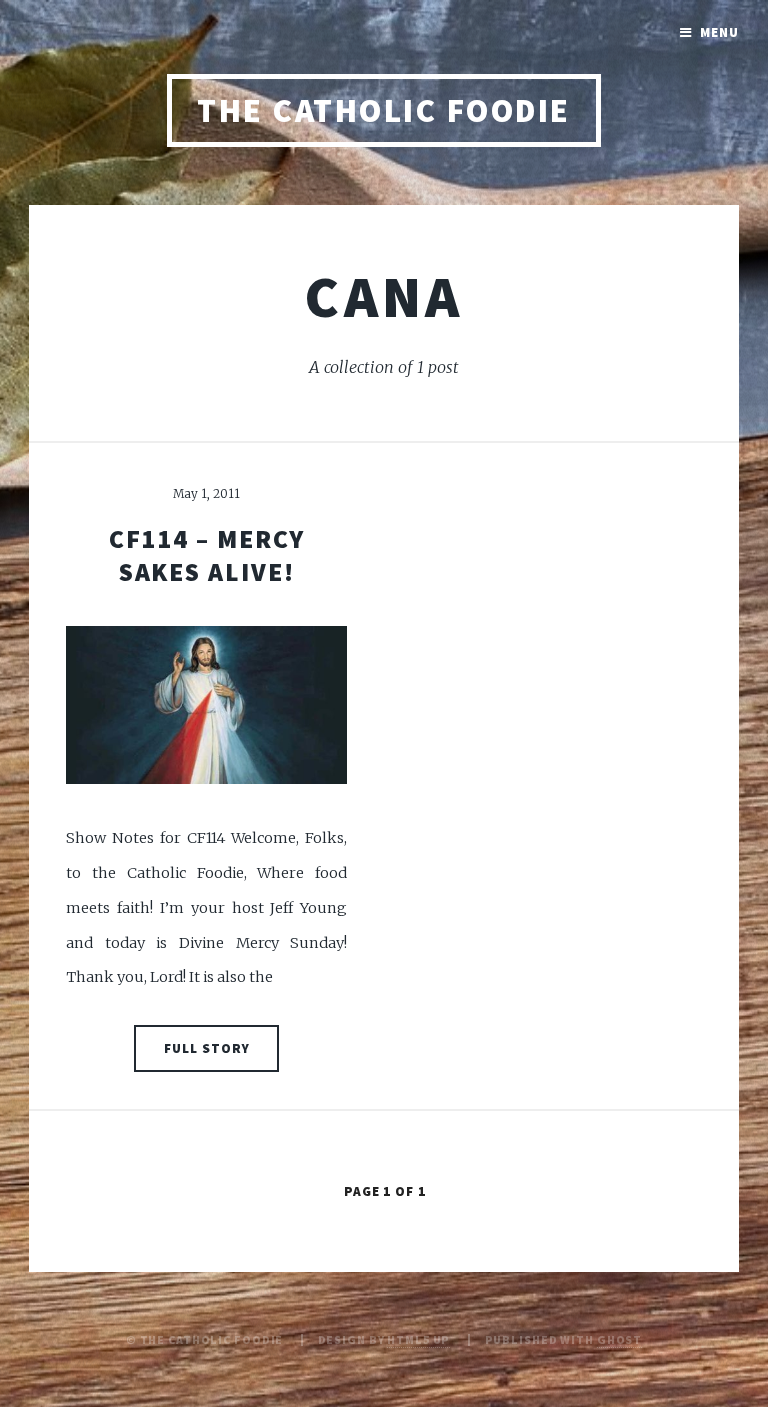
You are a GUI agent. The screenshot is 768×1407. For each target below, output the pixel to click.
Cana (384, 296)
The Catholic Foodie (383, 110)
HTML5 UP (418, 1339)
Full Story (207, 1048)
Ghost (619, 1339)
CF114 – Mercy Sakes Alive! (207, 555)
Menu (719, 32)
